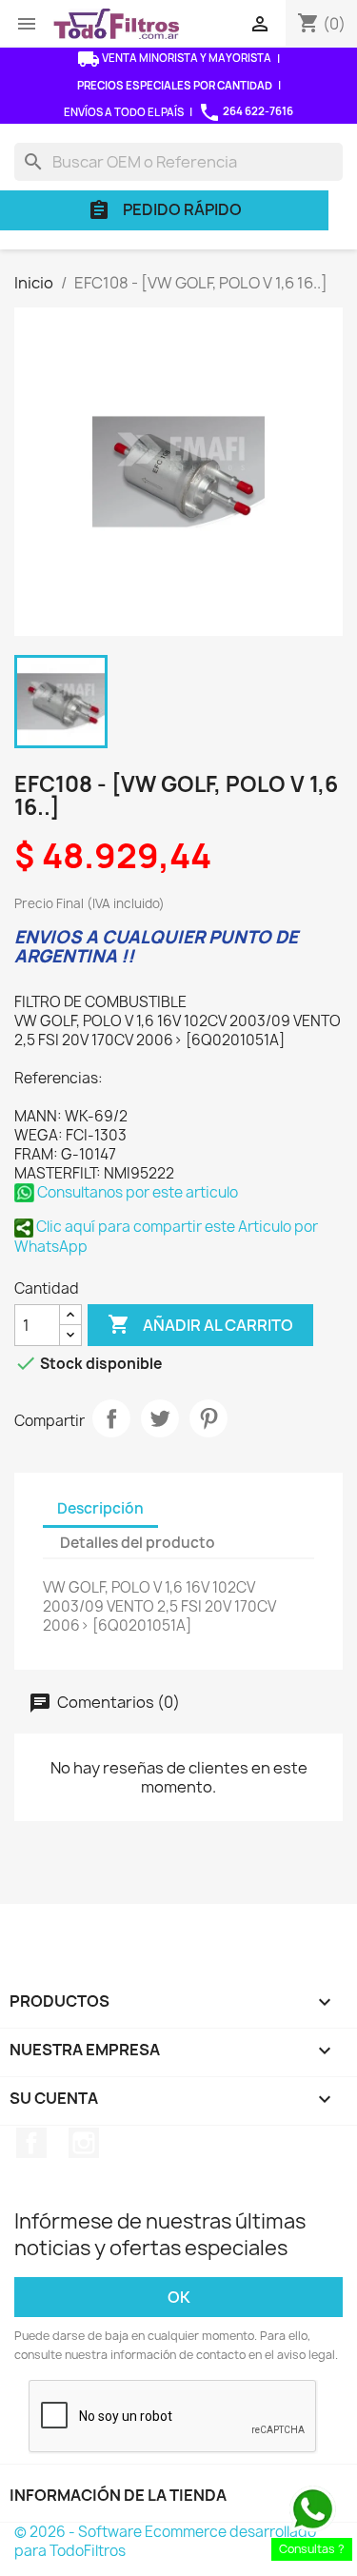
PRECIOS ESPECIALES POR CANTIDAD (175, 85)
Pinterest (208, 1418)
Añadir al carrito (200, 1324)
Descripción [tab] (100, 1508)
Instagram (84, 2143)
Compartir (111, 1418)
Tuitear (160, 1418)
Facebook (31, 2143)
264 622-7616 (246, 112)
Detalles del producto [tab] (138, 1543)
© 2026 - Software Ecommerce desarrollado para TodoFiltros (165, 2541)
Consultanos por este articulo (136, 1192)
